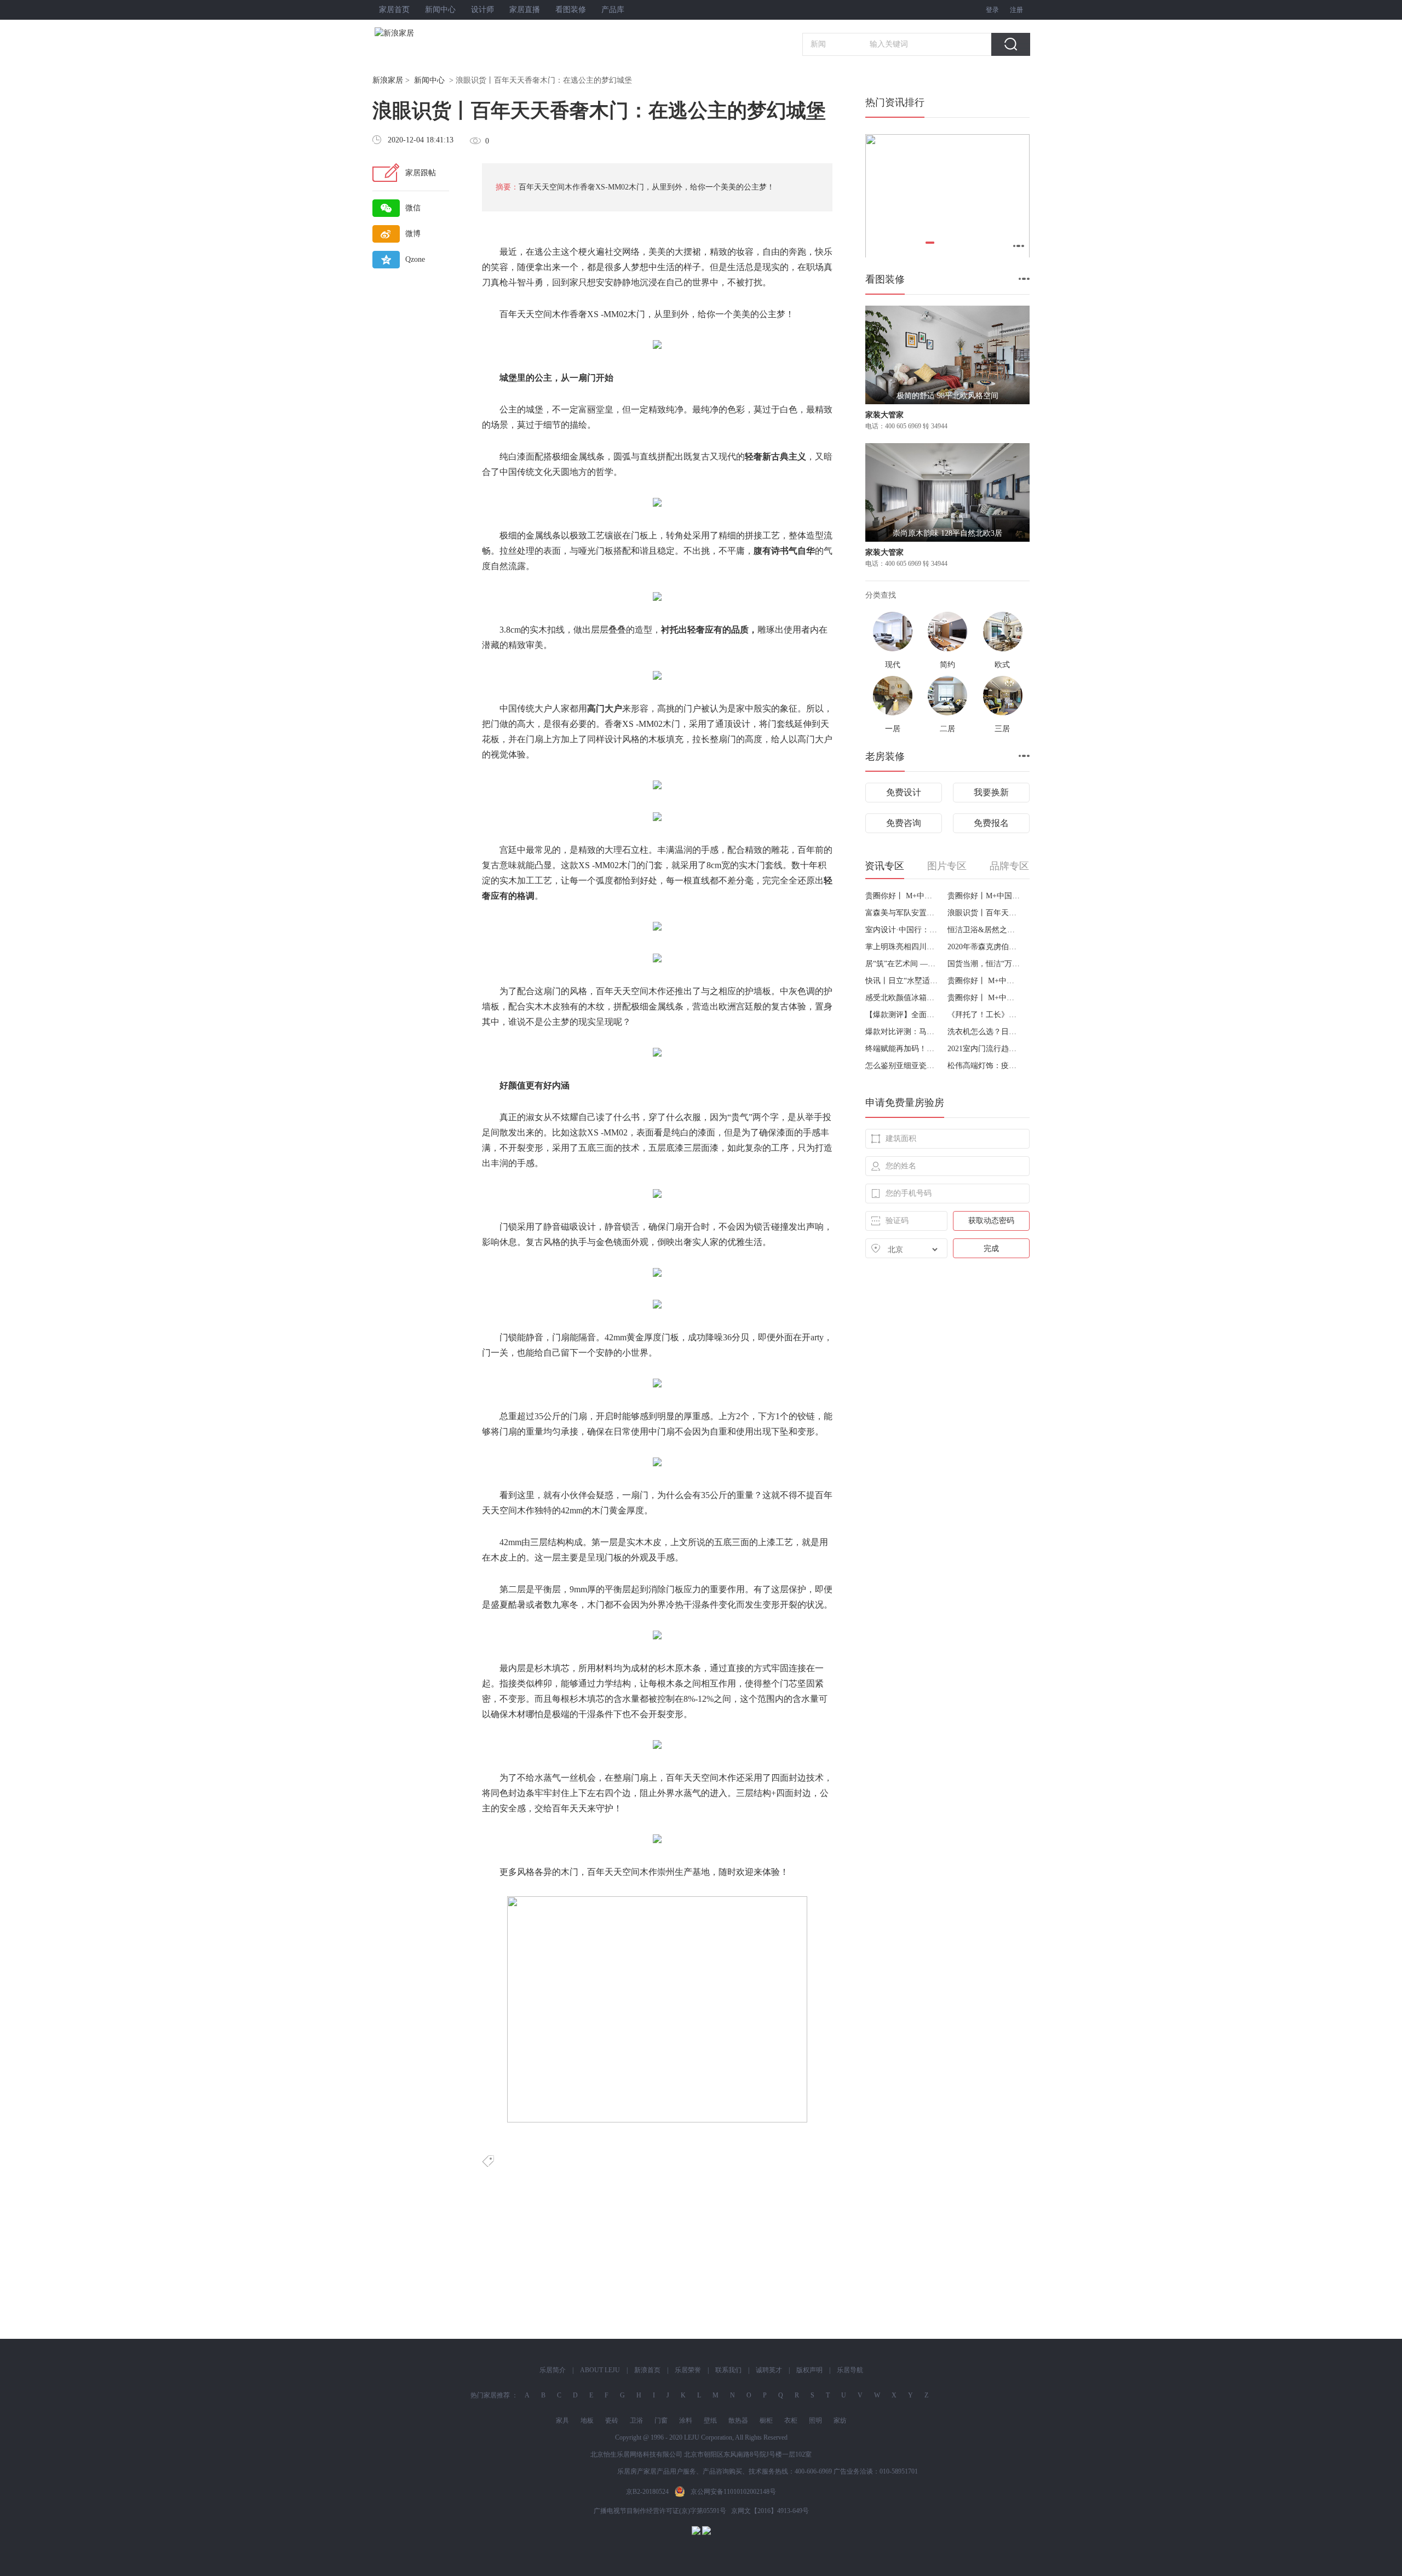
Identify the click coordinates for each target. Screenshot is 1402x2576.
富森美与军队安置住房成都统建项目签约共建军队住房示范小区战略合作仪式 (902, 913)
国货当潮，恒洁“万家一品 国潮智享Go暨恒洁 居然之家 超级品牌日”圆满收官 (984, 964)
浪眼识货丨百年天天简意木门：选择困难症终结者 (984, 913)
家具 (562, 2420)
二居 (947, 729)
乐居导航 (850, 2370)
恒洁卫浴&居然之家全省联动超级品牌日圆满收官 (984, 930)
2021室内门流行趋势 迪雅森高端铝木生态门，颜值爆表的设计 (984, 1049)
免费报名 (991, 823)
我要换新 (991, 792)
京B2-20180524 (647, 2492)
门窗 (661, 2420)
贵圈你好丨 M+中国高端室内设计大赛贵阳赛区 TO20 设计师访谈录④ (902, 896)
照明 (815, 2420)
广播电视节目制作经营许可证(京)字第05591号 (660, 2511)
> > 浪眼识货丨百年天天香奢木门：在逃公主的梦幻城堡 (502, 80)
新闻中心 (440, 10)
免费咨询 (904, 823)
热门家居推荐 (490, 2395)
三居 (1002, 729)
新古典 (775, 457)
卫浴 (636, 2420)
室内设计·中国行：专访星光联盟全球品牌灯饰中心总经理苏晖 (902, 930)
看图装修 (571, 10)
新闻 (818, 44)
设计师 (482, 10)
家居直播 (525, 10)
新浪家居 (388, 80)
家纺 (840, 2420)
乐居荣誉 (688, 2370)
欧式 (1002, 665)
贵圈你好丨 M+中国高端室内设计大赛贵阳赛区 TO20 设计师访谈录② (984, 981)
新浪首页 (647, 2370)
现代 (727, 457)
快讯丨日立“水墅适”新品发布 (902, 981)
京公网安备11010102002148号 (733, 2492)
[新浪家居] (418, 33)
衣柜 (791, 2420)
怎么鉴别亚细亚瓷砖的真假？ (902, 1066)
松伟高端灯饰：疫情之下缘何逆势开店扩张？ (984, 1066)
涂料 (686, 2420)
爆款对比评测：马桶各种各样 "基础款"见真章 (902, 1032)
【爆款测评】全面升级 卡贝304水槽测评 (902, 1015)
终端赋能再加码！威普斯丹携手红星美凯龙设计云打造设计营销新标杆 (902, 1049)
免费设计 (904, 792)
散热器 (738, 2420)
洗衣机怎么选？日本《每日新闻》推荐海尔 (984, 1032)
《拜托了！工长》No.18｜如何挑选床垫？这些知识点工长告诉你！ (984, 1015)
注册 (1016, 10)
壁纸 (710, 2420)
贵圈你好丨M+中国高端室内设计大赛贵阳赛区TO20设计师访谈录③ (984, 896)
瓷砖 (612, 2420)
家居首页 (394, 10)
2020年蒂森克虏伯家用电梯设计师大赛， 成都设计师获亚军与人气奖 (984, 947)
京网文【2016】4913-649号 (770, 2511)
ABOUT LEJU (600, 2370)
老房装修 (885, 756)
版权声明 (809, 2370)
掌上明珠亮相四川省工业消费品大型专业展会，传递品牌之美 (902, 947)
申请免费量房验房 (905, 1103)
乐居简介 (553, 2370)
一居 (893, 729)
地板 (587, 2420)
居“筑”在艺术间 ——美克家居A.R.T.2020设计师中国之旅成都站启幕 (902, 964)
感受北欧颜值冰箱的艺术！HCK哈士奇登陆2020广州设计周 (902, 998)
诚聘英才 (769, 2370)
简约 (947, 665)
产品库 (613, 10)
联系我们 (728, 2370)
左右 (596, 1793)
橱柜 (766, 2420)
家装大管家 (884, 415)
